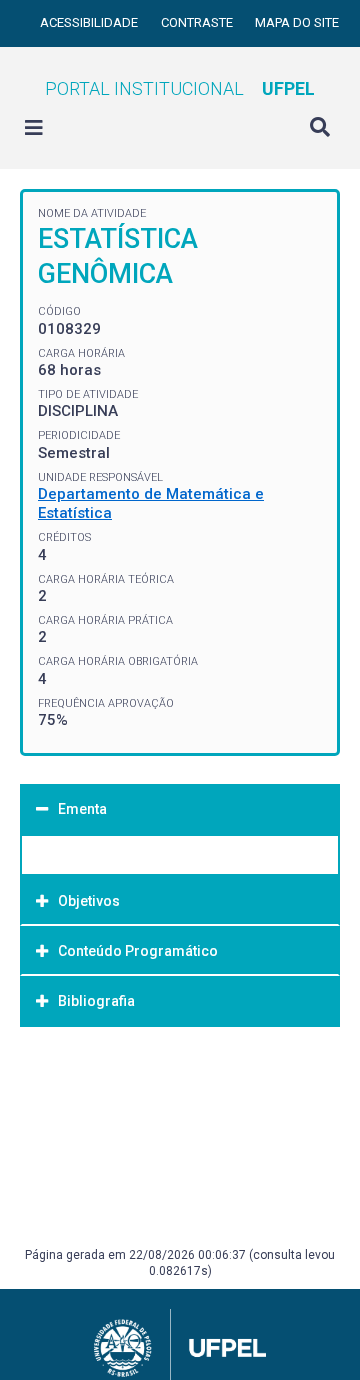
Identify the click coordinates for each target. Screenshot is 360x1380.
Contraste (198, 22)
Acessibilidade (90, 22)
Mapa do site (297, 22)
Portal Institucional (180, 88)
